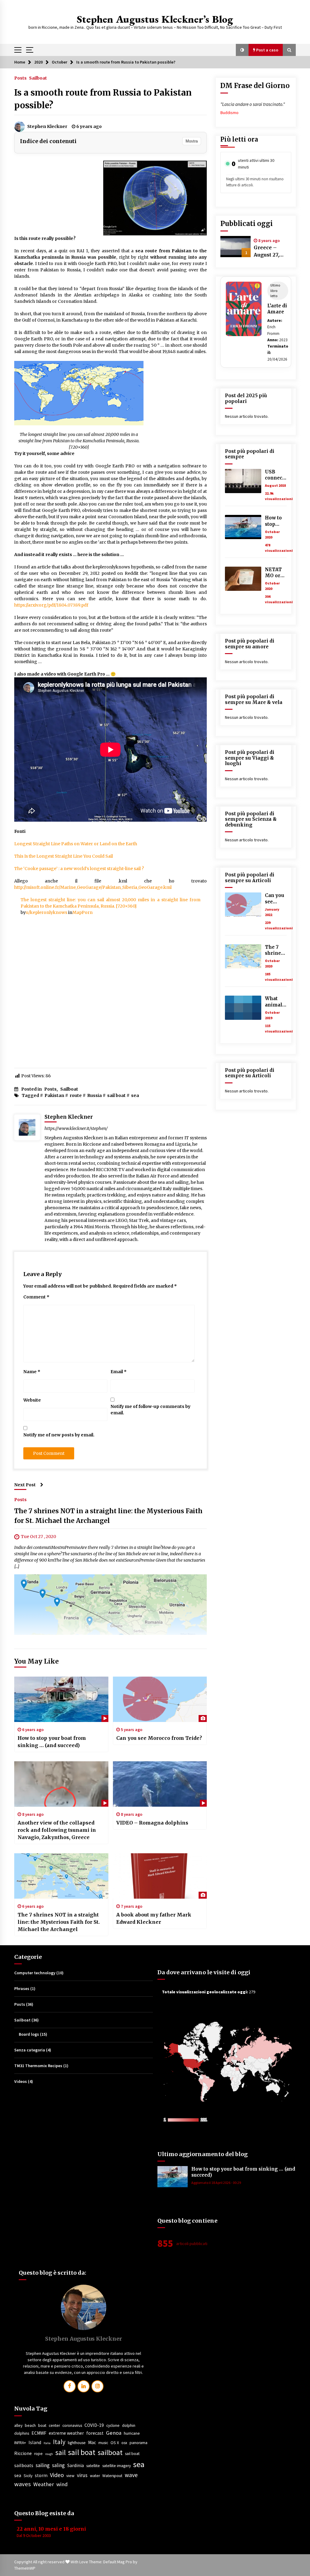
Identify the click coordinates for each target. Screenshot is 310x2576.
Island (35, 2442)
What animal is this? (274, 1002)
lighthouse (77, 2443)
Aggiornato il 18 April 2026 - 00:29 (216, 2183)
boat (42, 2425)
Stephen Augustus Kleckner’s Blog (155, 19)
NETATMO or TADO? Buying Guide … (275, 573)
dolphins (22, 2433)
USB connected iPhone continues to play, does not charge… (276, 475)
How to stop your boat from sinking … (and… (275, 521)
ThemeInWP (25, 2568)
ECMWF (39, 2433)
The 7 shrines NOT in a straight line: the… (276, 950)
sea (135, 1095)
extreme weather (66, 2433)
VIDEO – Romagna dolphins (152, 1823)
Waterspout (112, 2476)
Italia (47, 2443)
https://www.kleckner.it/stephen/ (76, 1128)
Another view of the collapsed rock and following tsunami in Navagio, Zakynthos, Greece (57, 1830)
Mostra (192, 141)
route (76, 1095)
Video (57, 2475)
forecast (95, 2433)
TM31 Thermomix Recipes (38, 2066)
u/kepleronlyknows (46, 912)
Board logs (29, 2034)
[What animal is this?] (243, 1008)
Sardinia (76, 2465)
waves (23, 2484)
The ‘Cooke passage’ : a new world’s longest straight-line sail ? (79, 869)
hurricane (132, 2433)
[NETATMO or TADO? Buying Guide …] (243, 579)
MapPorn (82, 912)
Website (32, 1400)
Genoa (114, 2433)
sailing (43, 2465)
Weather (44, 2484)
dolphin (129, 2425)
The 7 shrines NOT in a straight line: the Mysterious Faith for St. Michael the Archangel (59, 1922)
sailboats (24, 2465)
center (54, 2425)
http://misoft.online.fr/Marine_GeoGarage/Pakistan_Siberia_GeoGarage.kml (93, 887)
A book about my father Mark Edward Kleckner (154, 1918)
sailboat (110, 2452)
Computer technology (35, 1973)
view (70, 2476)
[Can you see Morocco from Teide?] (160, 1699)
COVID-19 (94, 2425)
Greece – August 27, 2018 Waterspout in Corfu (272, 251)
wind (62, 2484)
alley (18, 2425)
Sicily (28, 2476)
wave (131, 2475)
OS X (115, 2443)
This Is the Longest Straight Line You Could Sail (64, 856)
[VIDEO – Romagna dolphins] (160, 1784)
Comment (36, 1297)
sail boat (116, 1095)
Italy (59, 2442)
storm (41, 2475)
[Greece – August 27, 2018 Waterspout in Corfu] (236, 247)
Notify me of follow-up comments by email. (150, 1410)
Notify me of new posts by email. (59, 1435)
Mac (92, 2442)
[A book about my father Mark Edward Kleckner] (160, 1876)
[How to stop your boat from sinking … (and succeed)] (61, 1699)
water (95, 2476)
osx (124, 2443)
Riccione (23, 2453)
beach (30, 2425)
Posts (20, 78)
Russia (94, 1095)
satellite (93, 2466)
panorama (139, 2443)
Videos (21, 2081)
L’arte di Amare (277, 309)
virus (82, 2475)
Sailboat (38, 78)
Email (119, 1372)
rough (49, 2454)
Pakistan (54, 1095)
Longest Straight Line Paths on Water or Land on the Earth (76, 844)
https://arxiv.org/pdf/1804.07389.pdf (51, 605)
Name (32, 1372)
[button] (242, 50)
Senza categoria (30, 2050)
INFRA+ (20, 2443)
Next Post (25, 1485)
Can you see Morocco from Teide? (159, 1738)
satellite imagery (117, 2466)
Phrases (22, 1988)
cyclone (113, 2425)
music (103, 2443)
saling (58, 2465)
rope (38, 2454)
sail (61, 2452)
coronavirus (72, 2425)
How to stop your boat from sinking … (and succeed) (52, 1742)
